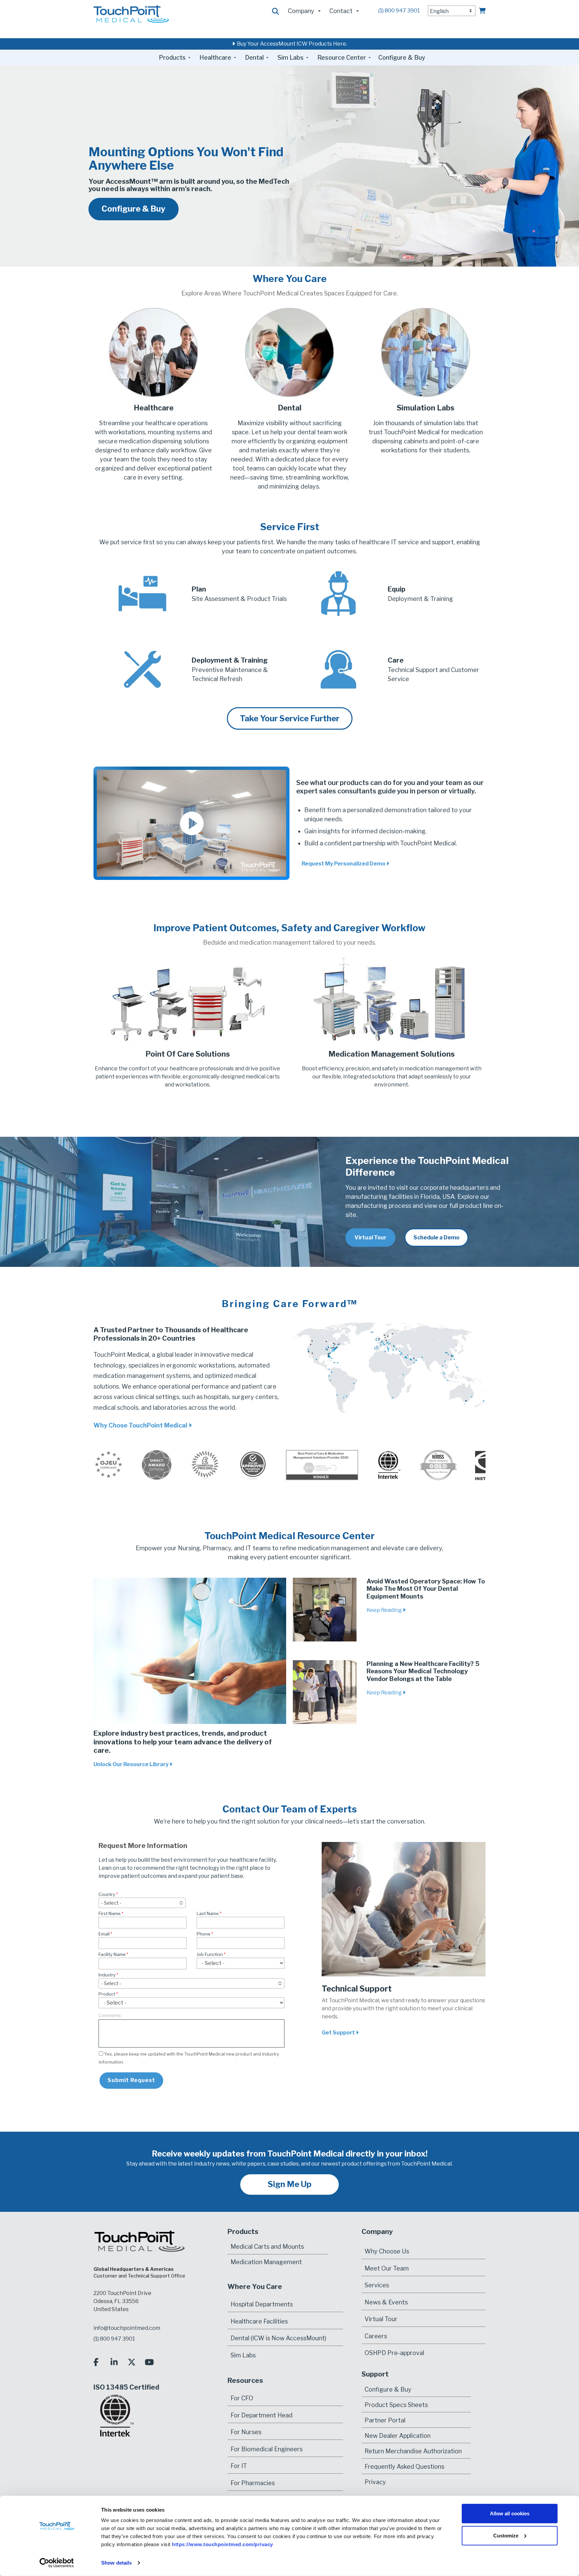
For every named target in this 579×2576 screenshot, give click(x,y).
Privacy (375, 2482)
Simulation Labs (426, 408)
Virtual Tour (381, 2319)
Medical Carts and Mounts (267, 2247)
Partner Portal (385, 2420)
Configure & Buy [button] (134, 209)
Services (377, 2285)
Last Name (208, 1913)
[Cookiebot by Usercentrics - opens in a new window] (57, 2563)
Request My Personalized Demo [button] (344, 864)
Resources (245, 2381)
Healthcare (215, 58)
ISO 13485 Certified (126, 2387)
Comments (110, 2015)
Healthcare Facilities (259, 2321)
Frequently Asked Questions (404, 2466)
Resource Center (342, 58)
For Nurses (246, 2432)
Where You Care (255, 2287)
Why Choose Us (387, 2251)
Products (172, 58)
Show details (116, 2563)
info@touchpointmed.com (127, 2328)
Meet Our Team (387, 2268)
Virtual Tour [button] (370, 1238)
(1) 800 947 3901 (399, 11)
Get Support (339, 2033)
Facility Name (112, 1954)
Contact (341, 11)
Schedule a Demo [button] (436, 1238)
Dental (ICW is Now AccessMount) (278, 2338)
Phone (204, 1934)
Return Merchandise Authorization (413, 2451)
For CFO (242, 2398)
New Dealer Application (398, 2435)
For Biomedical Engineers (267, 2449)
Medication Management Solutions (392, 1054)
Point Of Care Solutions (188, 1054)
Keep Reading (385, 1610)
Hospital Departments (262, 2304)
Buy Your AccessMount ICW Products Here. (291, 44)
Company (301, 11)
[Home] (131, 14)
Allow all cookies (510, 2513)
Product (107, 1994)
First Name (110, 1913)
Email (104, 1934)
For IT (239, 2466)
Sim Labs (291, 58)
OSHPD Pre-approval (394, 2353)
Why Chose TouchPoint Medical (141, 1425)
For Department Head (262, 2415)
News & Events (386, 2302)
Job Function (210, 1954)
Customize (506, 2535)
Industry (107, 1975)
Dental (254, 58)
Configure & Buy (402, 58)
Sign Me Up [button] (290, 2184)
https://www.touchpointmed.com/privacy (222, 2544)
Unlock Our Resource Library (132, 1764)
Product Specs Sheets (396, 2404)
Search (276, 12)
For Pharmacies (253, 2483)
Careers (376, 2336)
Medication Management (266, 2262)
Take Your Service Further (290, 718)
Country (107, 1894)
